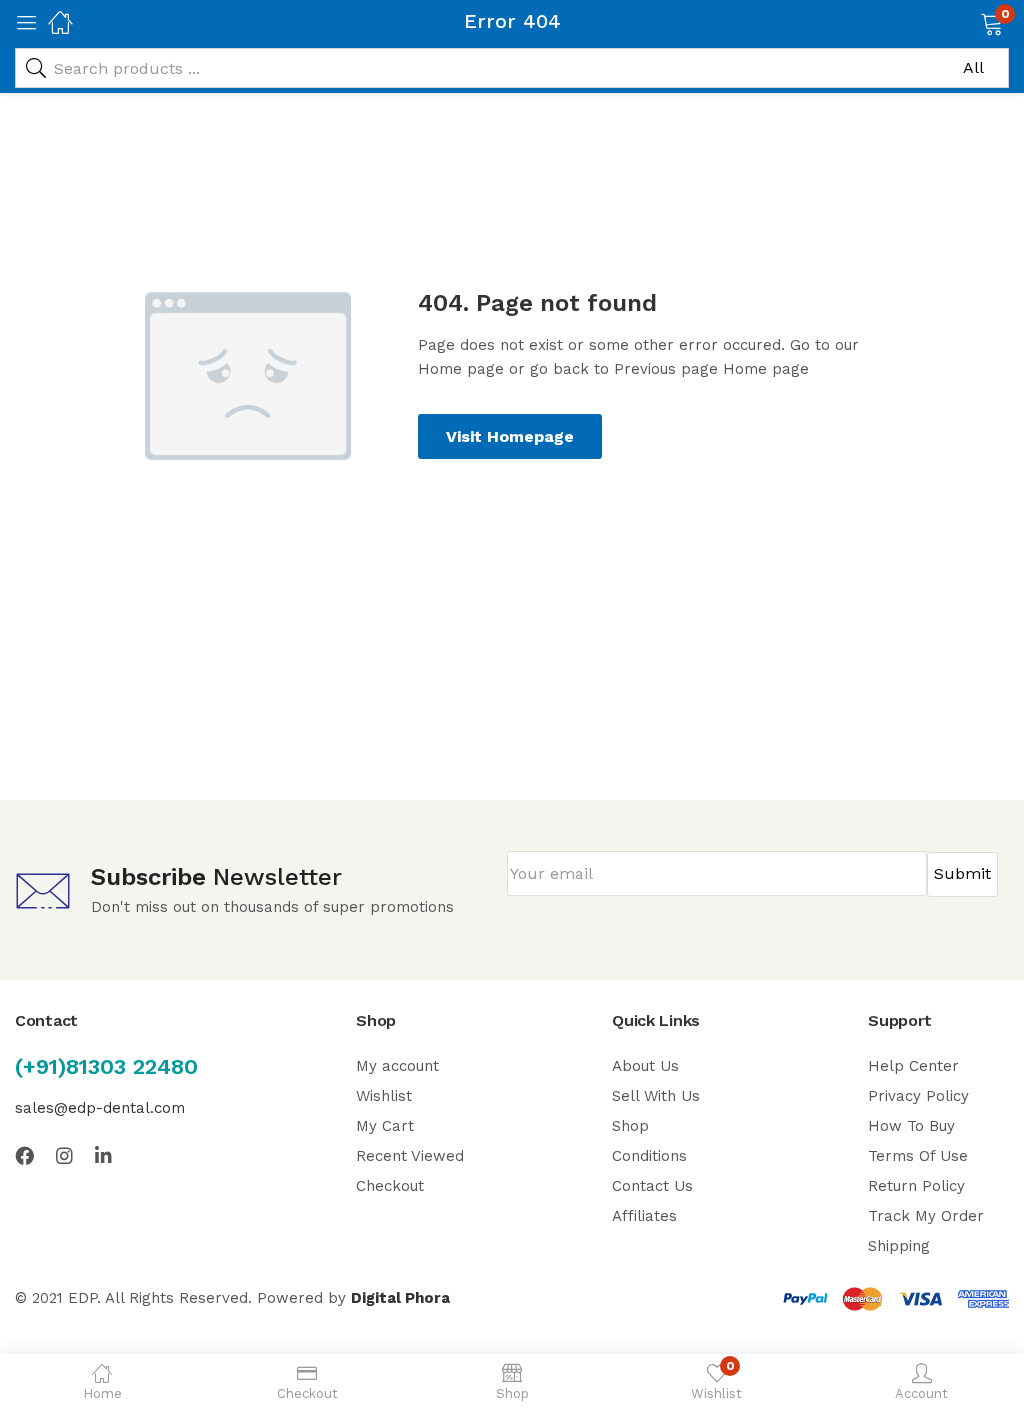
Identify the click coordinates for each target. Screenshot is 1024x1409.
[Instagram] (64, 1155)
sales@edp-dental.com (100, 1108)
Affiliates (644, 1216)
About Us (645, 1066)
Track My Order (926, 1216)
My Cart (385, 1126)
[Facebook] (24, 1155)
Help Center (913, 1066)
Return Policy (916, 1186)
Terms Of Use (918, 1156)
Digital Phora (400, 1298)
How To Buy (911, 1126)
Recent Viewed (410, 1156)
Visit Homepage (510, 436)
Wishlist (384, 1096)
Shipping (899, 1246)
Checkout (390, 1186)
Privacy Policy (918, 1096)
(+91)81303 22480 (106, 1066)
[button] (966, 22)
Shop (630, 1126)
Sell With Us (656, 1096)
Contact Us (652, 1186)
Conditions (649, 1156)
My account (397, 1066)
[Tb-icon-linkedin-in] (104, 1155)
